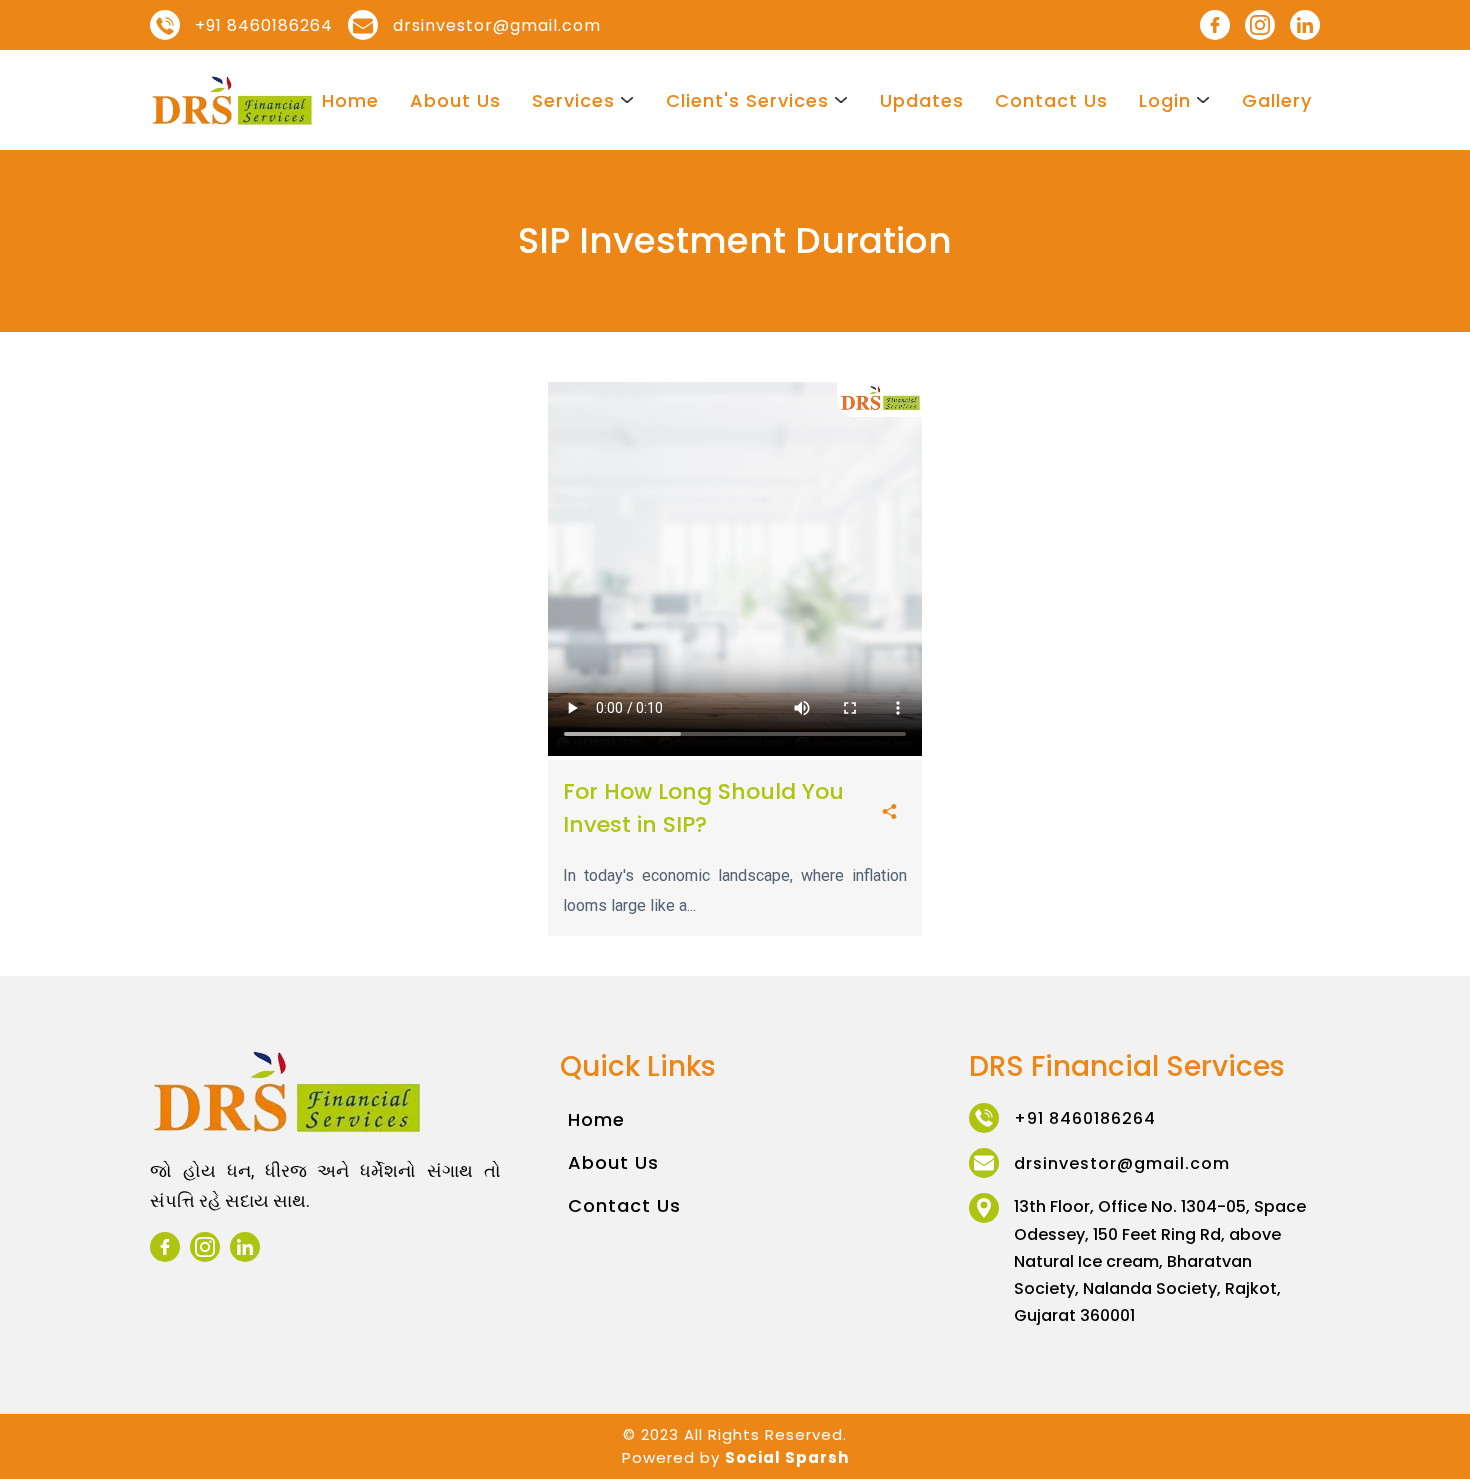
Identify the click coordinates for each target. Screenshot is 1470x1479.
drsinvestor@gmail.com (497, 25)
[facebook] (1215, 25)
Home (350, 100)
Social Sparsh (787, 1457)
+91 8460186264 (264, 25)
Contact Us (1051, 100)
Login (1165, 100)
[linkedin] (1305, 25)
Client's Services (747, 100)
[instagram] (1260, 25)
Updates (922, 100)
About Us (455, 100)
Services (573, 100)
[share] (889, 813)
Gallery (1277, 100)
